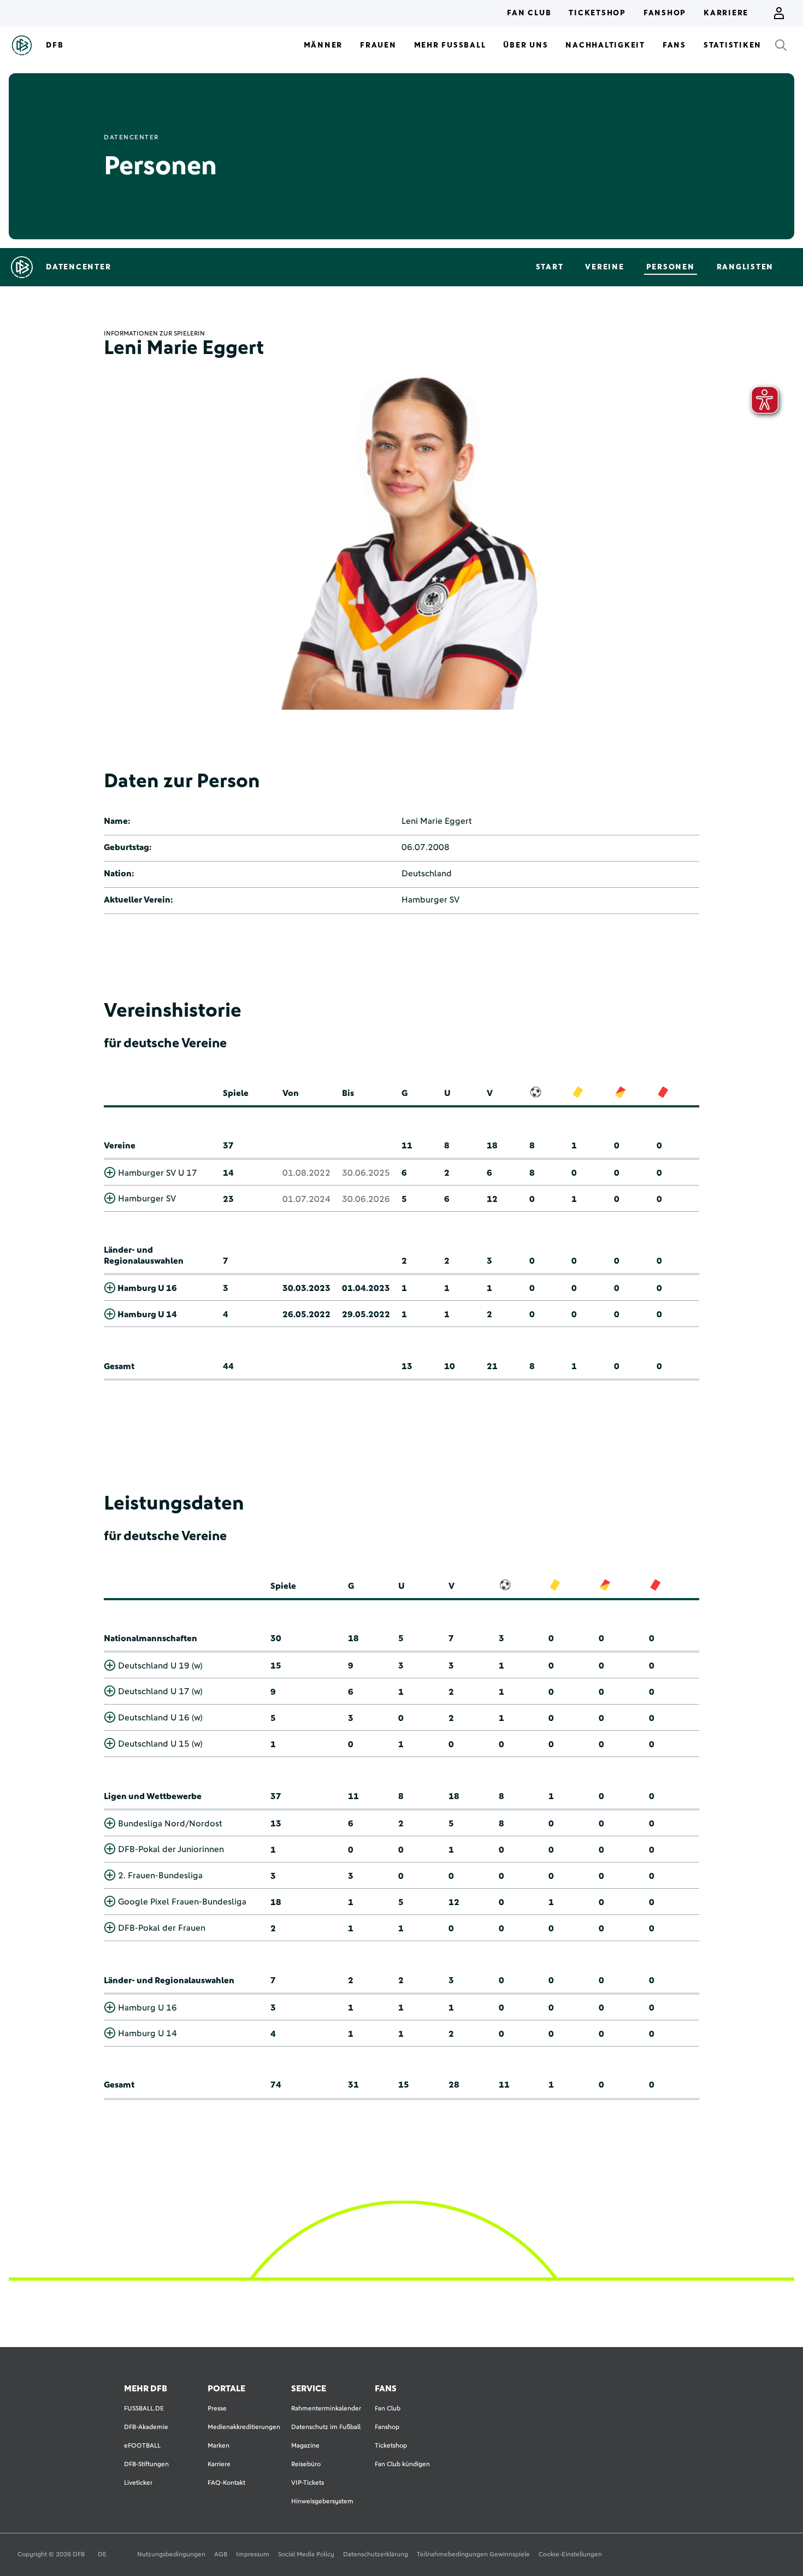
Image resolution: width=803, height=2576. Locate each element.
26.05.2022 (306, 1314)
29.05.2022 (366, 1314)
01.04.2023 (366, 1288)
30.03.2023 (306, 1288)
